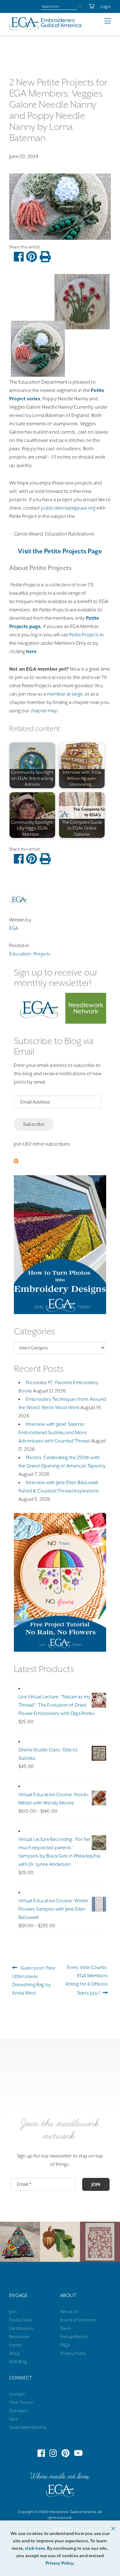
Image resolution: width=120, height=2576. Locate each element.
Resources (19, 2337)
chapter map (44, 711)
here (32, 651)
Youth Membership (28, 2427)
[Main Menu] (112, 21)
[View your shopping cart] (88, 6)
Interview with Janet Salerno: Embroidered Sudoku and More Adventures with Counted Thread (54, 1433)
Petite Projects (84, 635)
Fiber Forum (21, 2402)
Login (106, 6)
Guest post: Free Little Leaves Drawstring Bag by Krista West (34, 1980)
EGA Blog (18, 2362)
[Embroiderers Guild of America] (45, 24)
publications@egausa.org (68, 508)
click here (35, 2548)
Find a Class (20, 2320)
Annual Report (74, 2337)
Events (16, 2345)
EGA (14, 928)
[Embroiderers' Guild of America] (60, 2492)
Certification (21, 2328)
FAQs (65, 2345)
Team (65, 2328)
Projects (42, 954)
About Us (69, 2312)
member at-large (65, 694)
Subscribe (34, 1124)
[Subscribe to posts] (16, 1162)
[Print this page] (45, 257)
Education (20, 954)
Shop (14, 2353)
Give (14, 2419)
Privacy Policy (73, 2353)
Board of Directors (78, 2320)
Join (96, 2184)
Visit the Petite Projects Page (60, 551)
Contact (17, 2394)
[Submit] (80, 6)
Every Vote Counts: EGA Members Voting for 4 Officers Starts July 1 (86, 1980)
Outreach (18, 2411)
